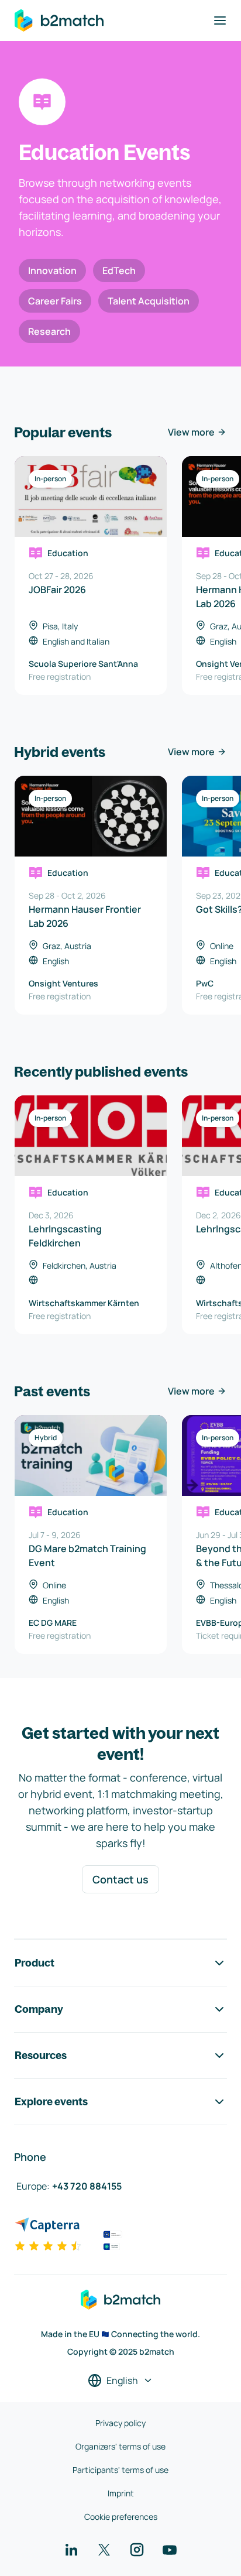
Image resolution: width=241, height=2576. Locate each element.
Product (35, 1963)
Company (39, 2009)
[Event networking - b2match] (59, 20)
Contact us (120, 1879)
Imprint (121, 2493)
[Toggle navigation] (220, 20)
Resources (41, 2055)
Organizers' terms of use (120, 2446)
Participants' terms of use (120, 2470)
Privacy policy (120, 2423)
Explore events (51, 2101)
